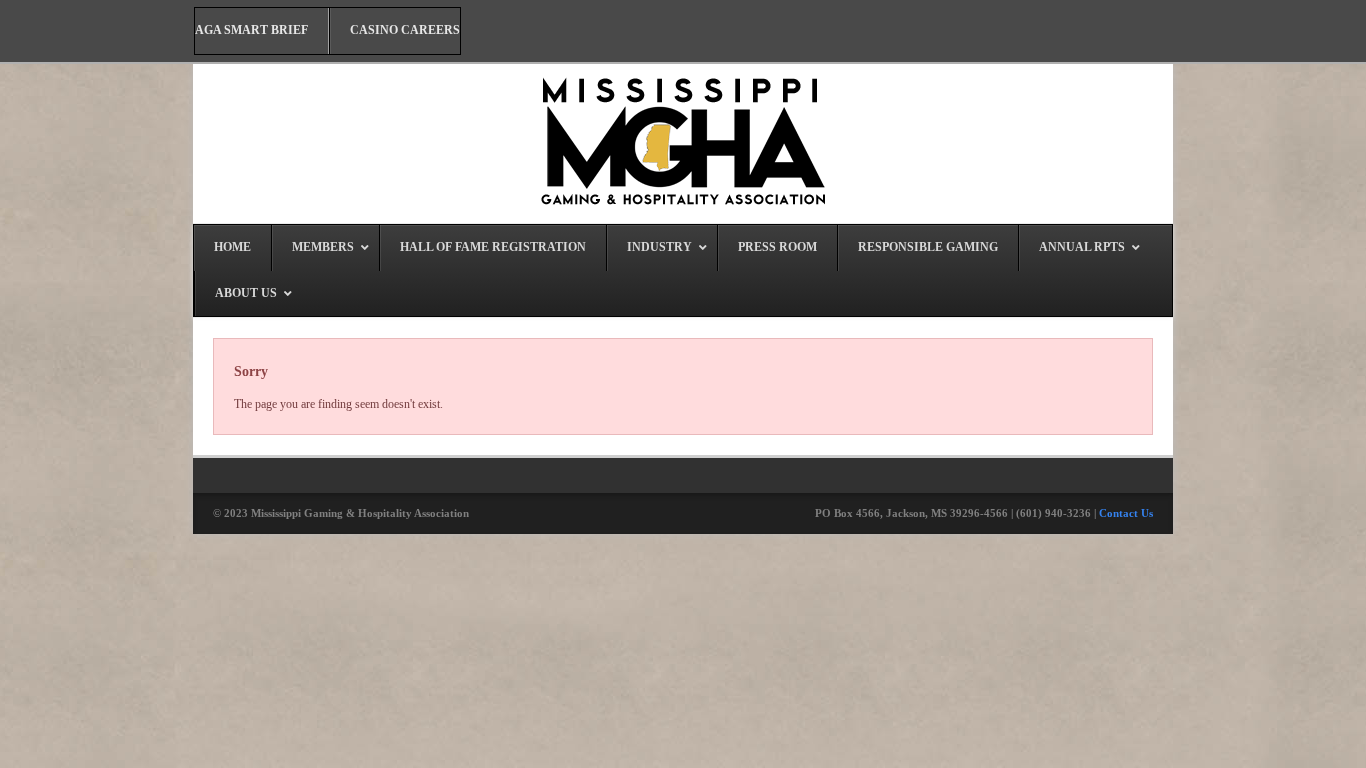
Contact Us (1126, 513)
